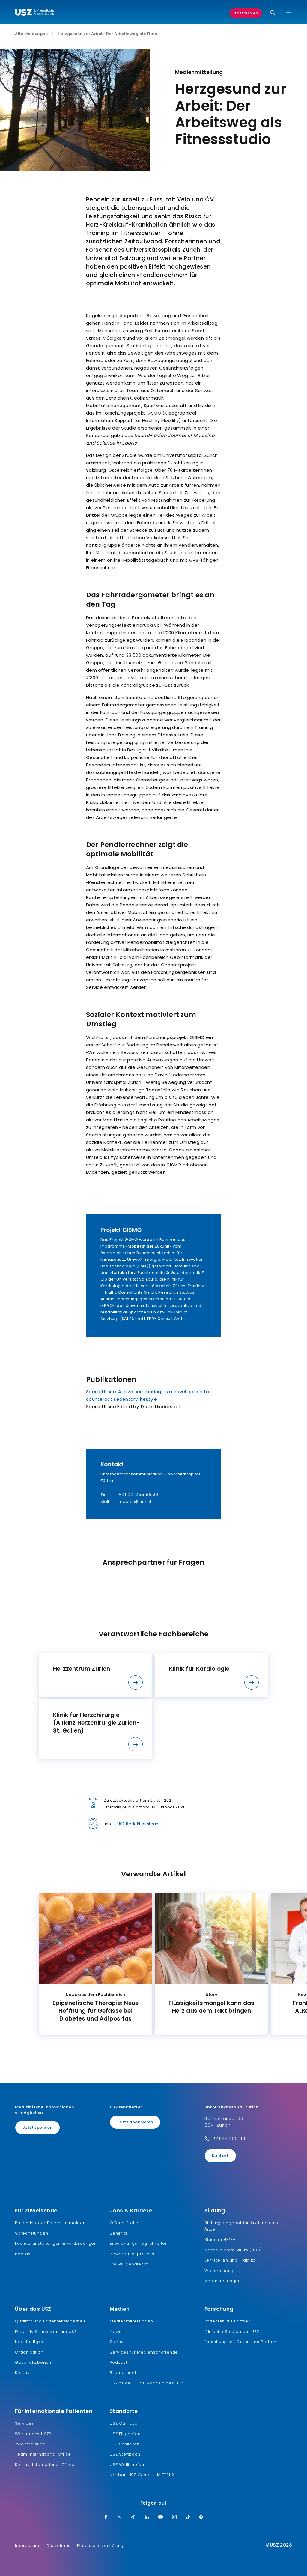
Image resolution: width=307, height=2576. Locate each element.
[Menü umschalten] (289, 13)
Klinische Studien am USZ (232, 2332)
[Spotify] (201, 2518)
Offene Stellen (125, 2223)
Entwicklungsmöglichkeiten (139, 2243)
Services (24, 2423)
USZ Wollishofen (127, 2465)
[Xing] (133, 2518)
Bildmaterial (123, 2373)
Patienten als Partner (227, 2321)
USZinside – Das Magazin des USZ (147, 2383)
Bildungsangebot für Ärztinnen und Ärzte (242, 2226)
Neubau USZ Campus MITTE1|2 (142, 2475)
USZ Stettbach (125, 2454)
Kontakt (220, 2156)
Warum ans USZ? (33, 2434)
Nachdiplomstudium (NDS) (233, 2250)
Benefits (118, 2233)
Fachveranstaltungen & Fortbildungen (56, 2243)
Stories (117, 2342)
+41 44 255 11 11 (230, 2138)
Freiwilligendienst (129, 2264)
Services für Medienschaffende (144, 2352)
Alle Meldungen (31, 34)
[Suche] (273, 13)
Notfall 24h (246, 13)
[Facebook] (106, 2518)
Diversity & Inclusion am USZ (46, 2332)
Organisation (29, 2352)
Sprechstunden (31, 2233)
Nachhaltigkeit (30, 2342)
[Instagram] (174, 2518)
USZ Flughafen (125, 2434)
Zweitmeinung (30, 2444)
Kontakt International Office (45, 2465)
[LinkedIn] (147, 2518)
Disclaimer (58, 2546)
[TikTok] (188, 2518)
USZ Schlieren (125, 2444)
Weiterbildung (220, 2271)
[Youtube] (161, 2518)
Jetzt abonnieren (135, 2122)
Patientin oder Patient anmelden (50, 2223)
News (116, 2332)
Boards (23, 2254)
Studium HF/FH (220, 2240)
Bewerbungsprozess (132, 2254)
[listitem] (95, 1675)
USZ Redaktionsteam (139, 1824)
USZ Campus (124, 2423)
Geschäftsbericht (34, 2362)
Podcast (119, 2362)
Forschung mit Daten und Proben (240, 2342)
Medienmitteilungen (131, 2321)
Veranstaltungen (223, 2281)
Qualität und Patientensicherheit (50, 2321)
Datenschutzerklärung (101, 2546)
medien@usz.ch (135, 1502)
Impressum (27, 2546)
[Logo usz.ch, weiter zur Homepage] (34, 13)
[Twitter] (120, 2518)
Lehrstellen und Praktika (230, 2260)
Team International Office (43, 2454)
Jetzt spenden (37, 2127)
